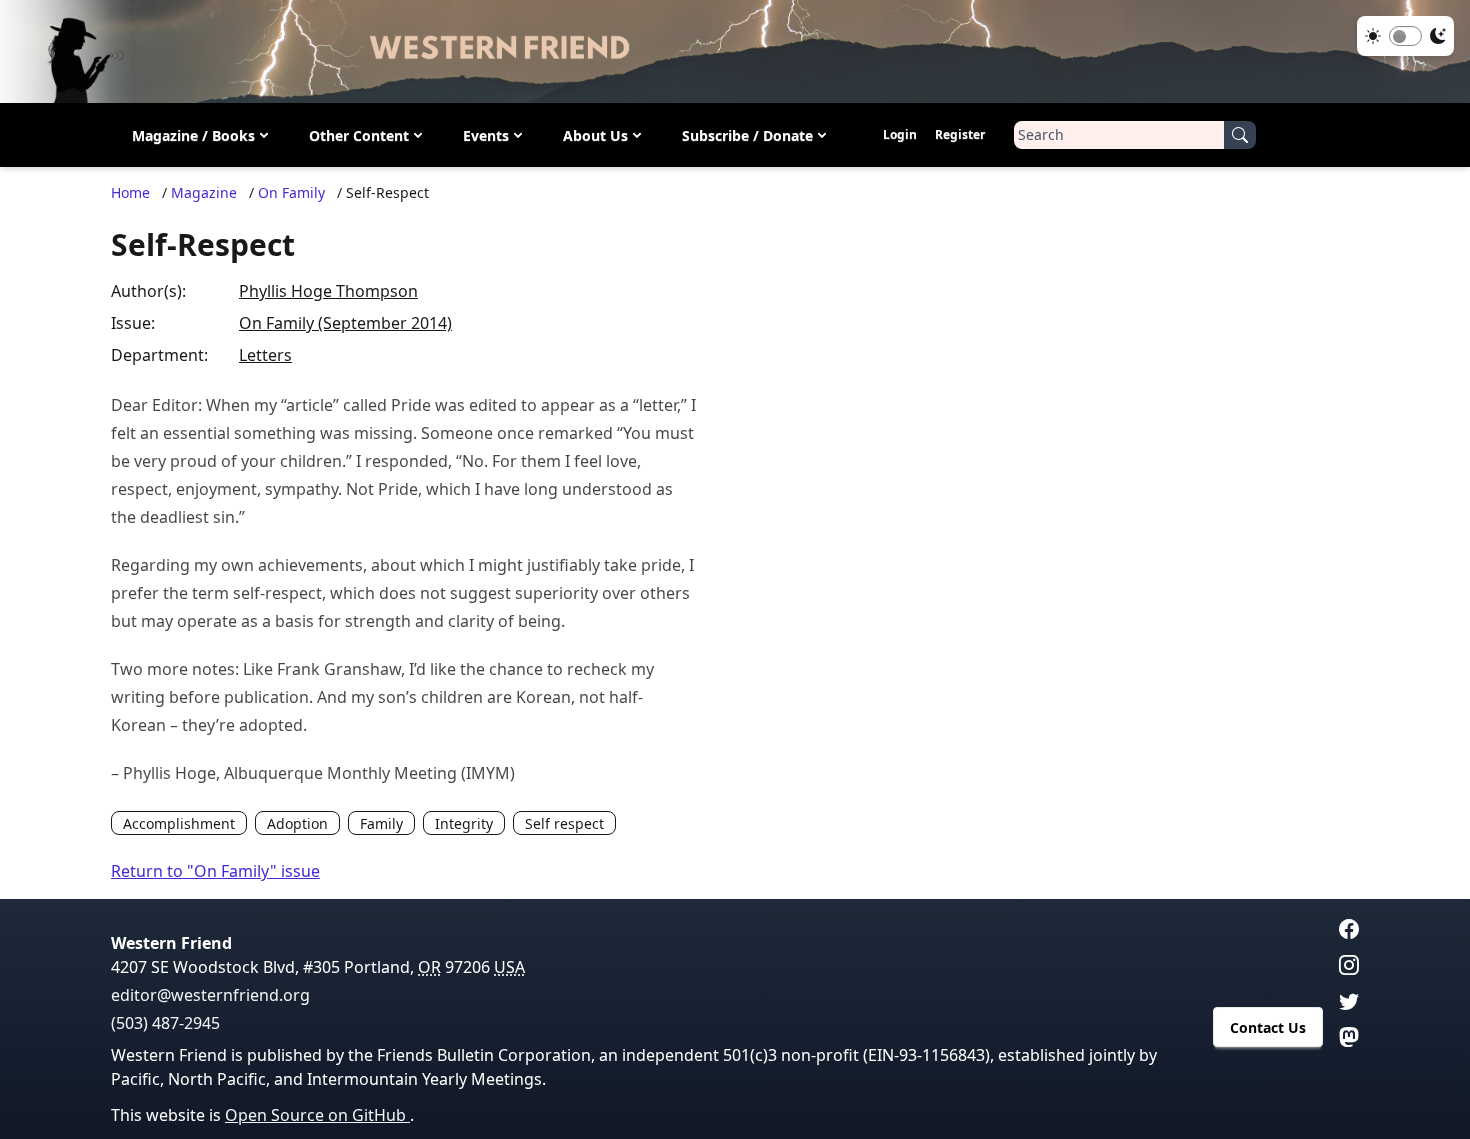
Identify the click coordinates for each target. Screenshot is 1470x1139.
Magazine (204, 192)
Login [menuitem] (900, 134)
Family (381, 823)
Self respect (564, 823)
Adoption (297, 823)
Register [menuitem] (960, 134)
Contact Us (1268, 1027)
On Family (291, 192)
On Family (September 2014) (345, 323)
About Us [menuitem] (595, 135)
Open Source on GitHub (317, 1115)
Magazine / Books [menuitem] (193, 135)
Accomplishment (179, 823)
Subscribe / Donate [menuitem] (747, 135)
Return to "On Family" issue (215, 871)
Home (130, 192)
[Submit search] (1240, 135)
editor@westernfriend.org (210, 995)
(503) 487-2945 (165, 1023)
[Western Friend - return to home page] (735, 51)
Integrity (464, 823)
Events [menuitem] (486, 135)
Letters (265, 355)
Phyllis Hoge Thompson (328, 291)
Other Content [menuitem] (359, 135)
